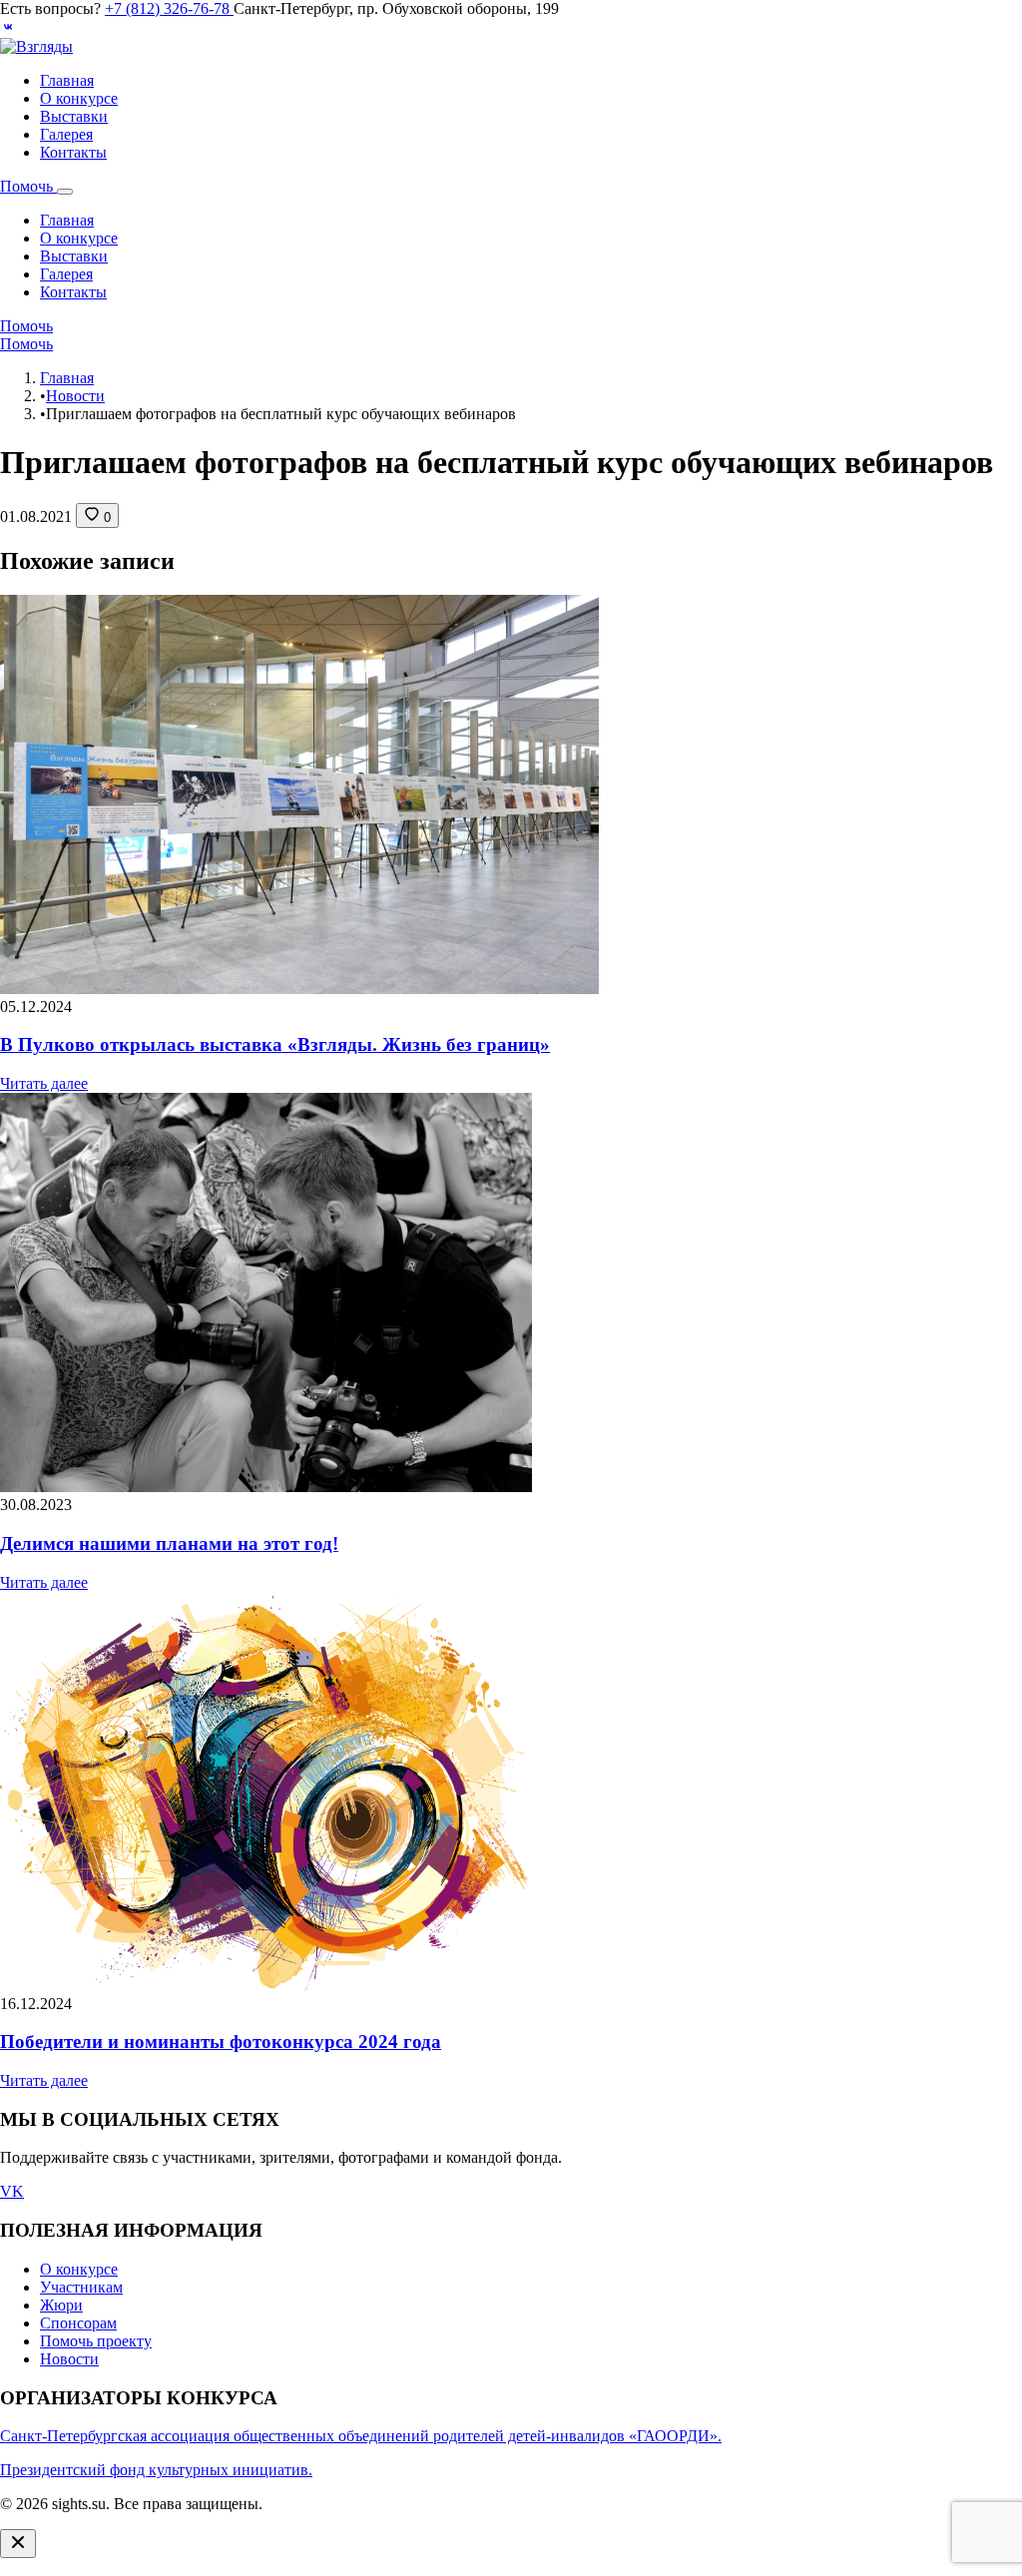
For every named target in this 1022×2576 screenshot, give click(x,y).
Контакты (73, 152)
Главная (67, 80)
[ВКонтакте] (8, 28)
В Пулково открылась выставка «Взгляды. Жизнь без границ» (275, 1044)
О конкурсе (79, 98)
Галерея (66, 134)
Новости (75, 396)
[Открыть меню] (65, 192)
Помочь (28, 186)
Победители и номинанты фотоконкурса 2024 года (221, 2042)
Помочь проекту (96, 2341)
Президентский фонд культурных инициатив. (156, 2470)
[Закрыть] (18, 2544)
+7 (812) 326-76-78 (169, 8)
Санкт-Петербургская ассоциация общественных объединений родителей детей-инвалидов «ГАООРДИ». (361, 2436)
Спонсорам (78, 2323)
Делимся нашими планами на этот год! (169, 1544)
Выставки (74, 116)
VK (12, 2191)
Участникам (81, 2287)
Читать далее (44, 1083)
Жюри (61, 2305)
